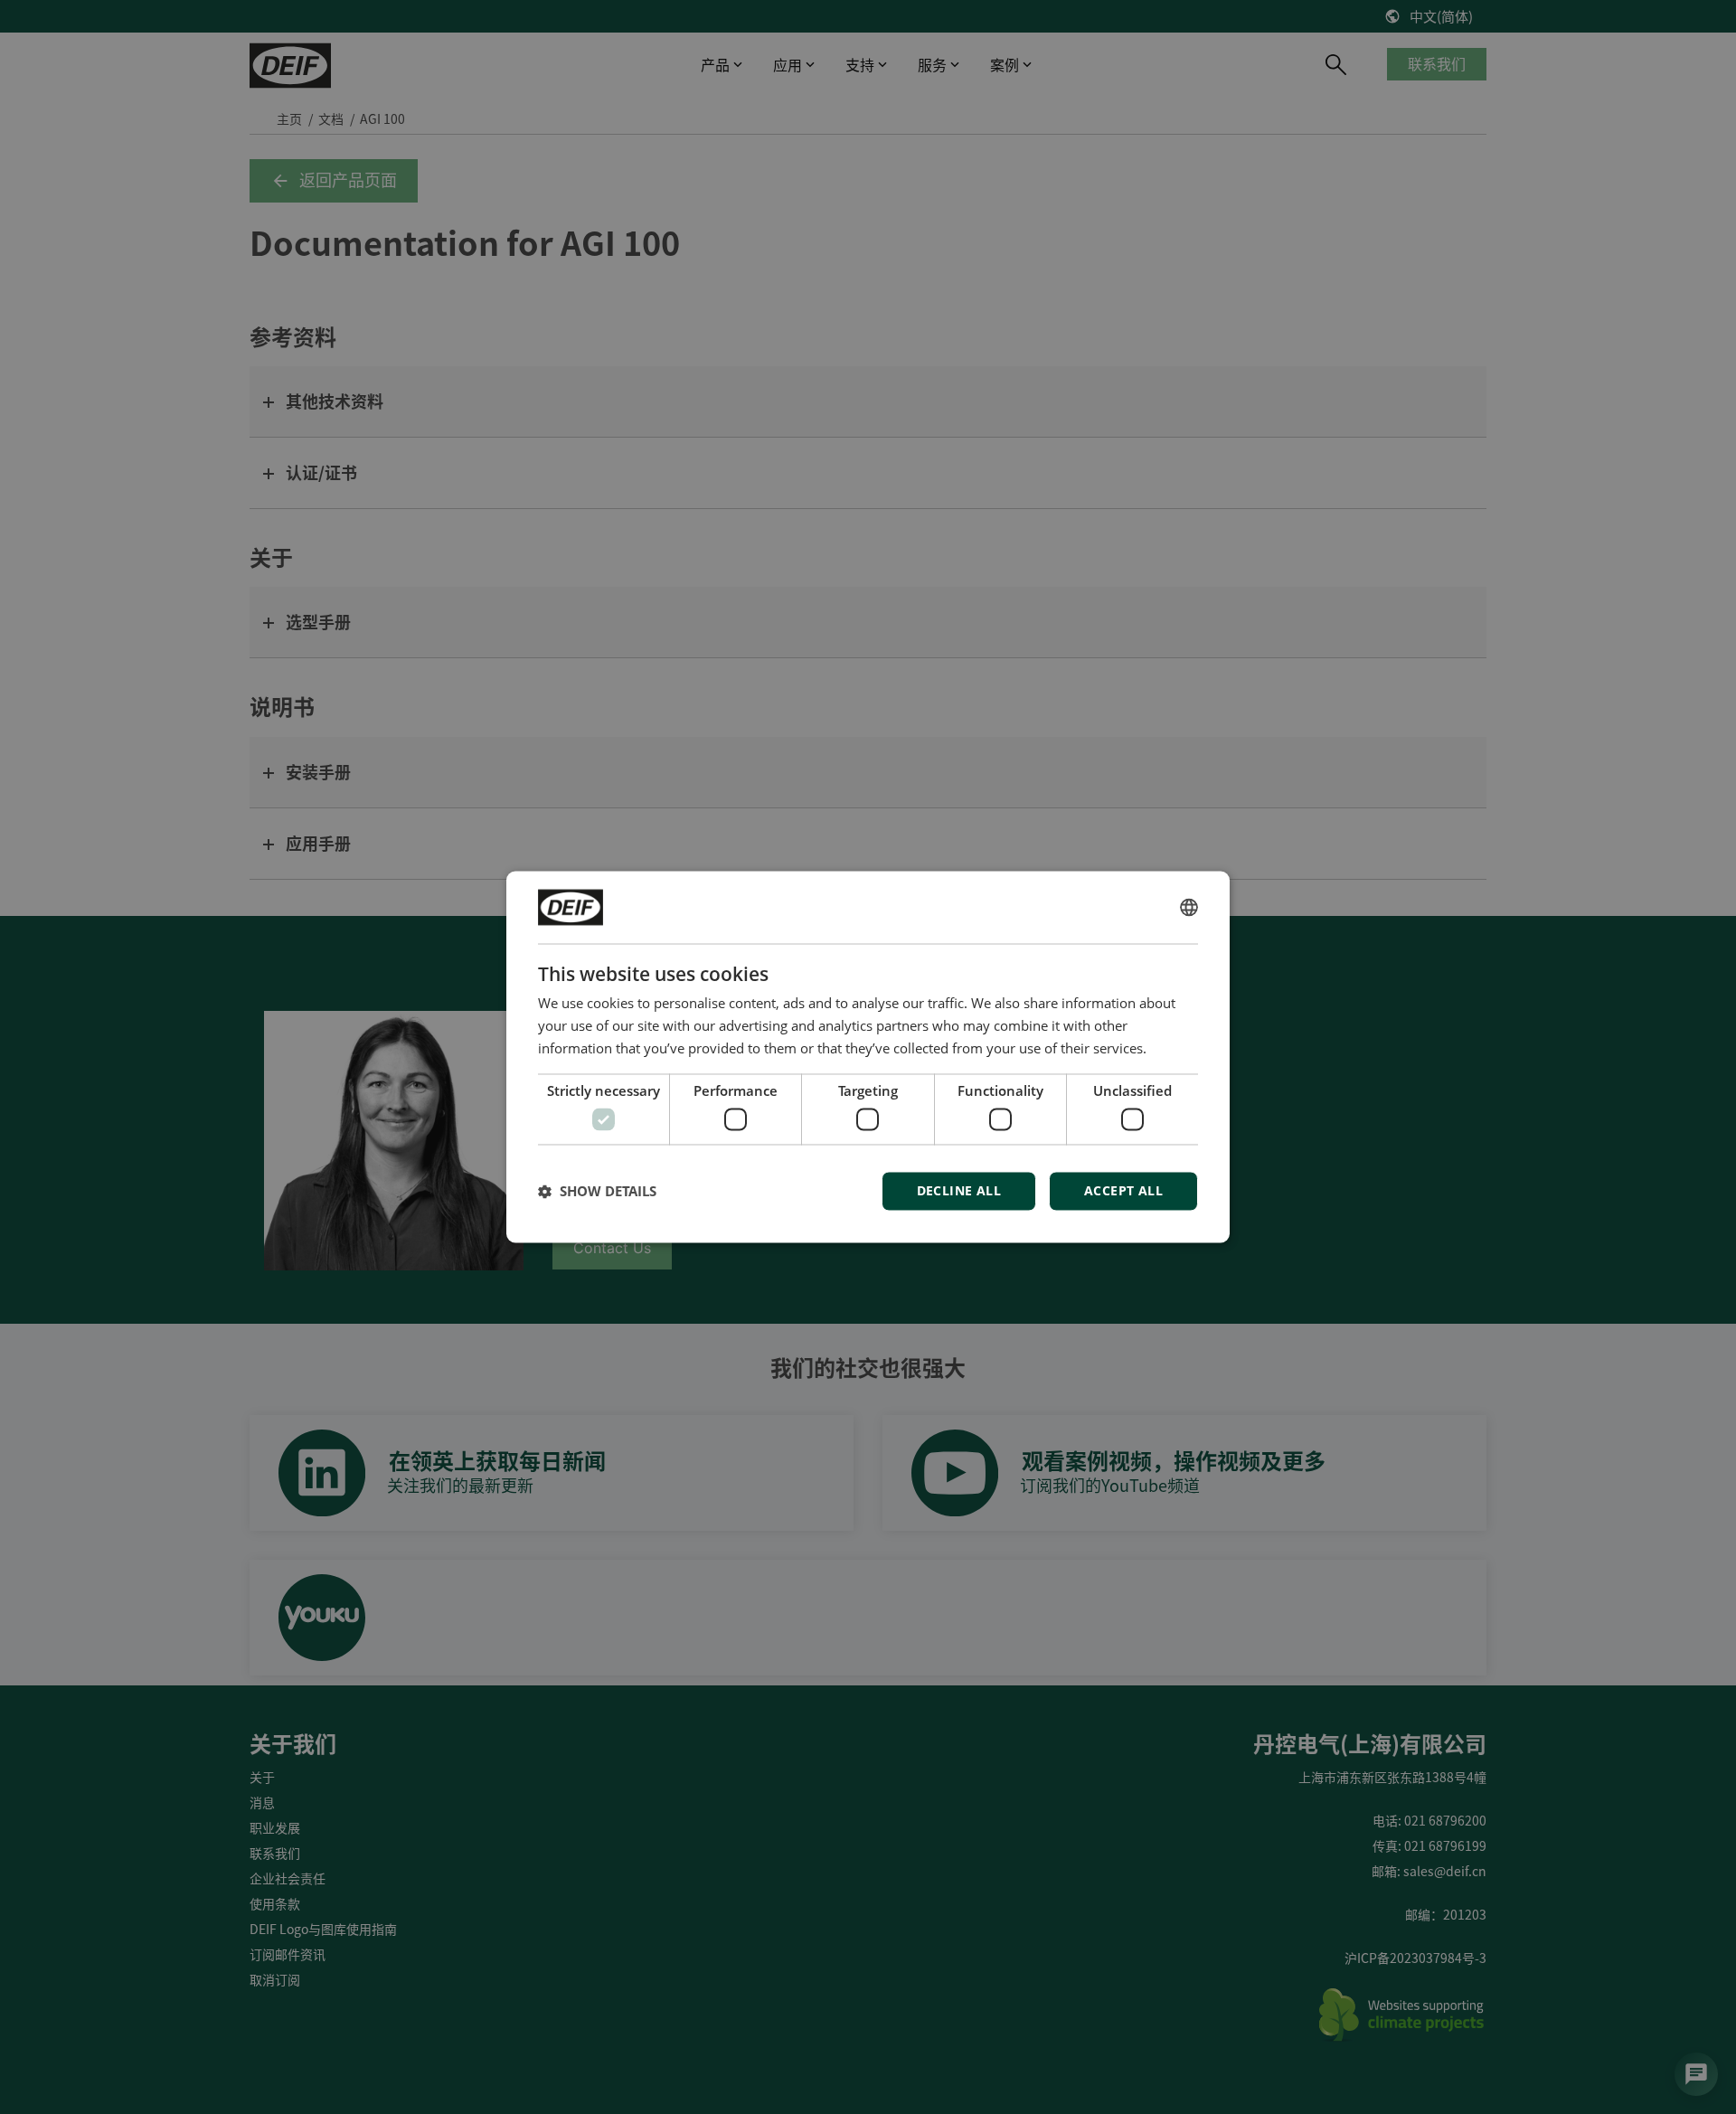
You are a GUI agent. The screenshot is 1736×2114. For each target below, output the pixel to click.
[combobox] (1189, 907)
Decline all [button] (959, 1191)
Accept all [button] (1123, 1191)
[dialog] (868, 1057)
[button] (597, 1192)
